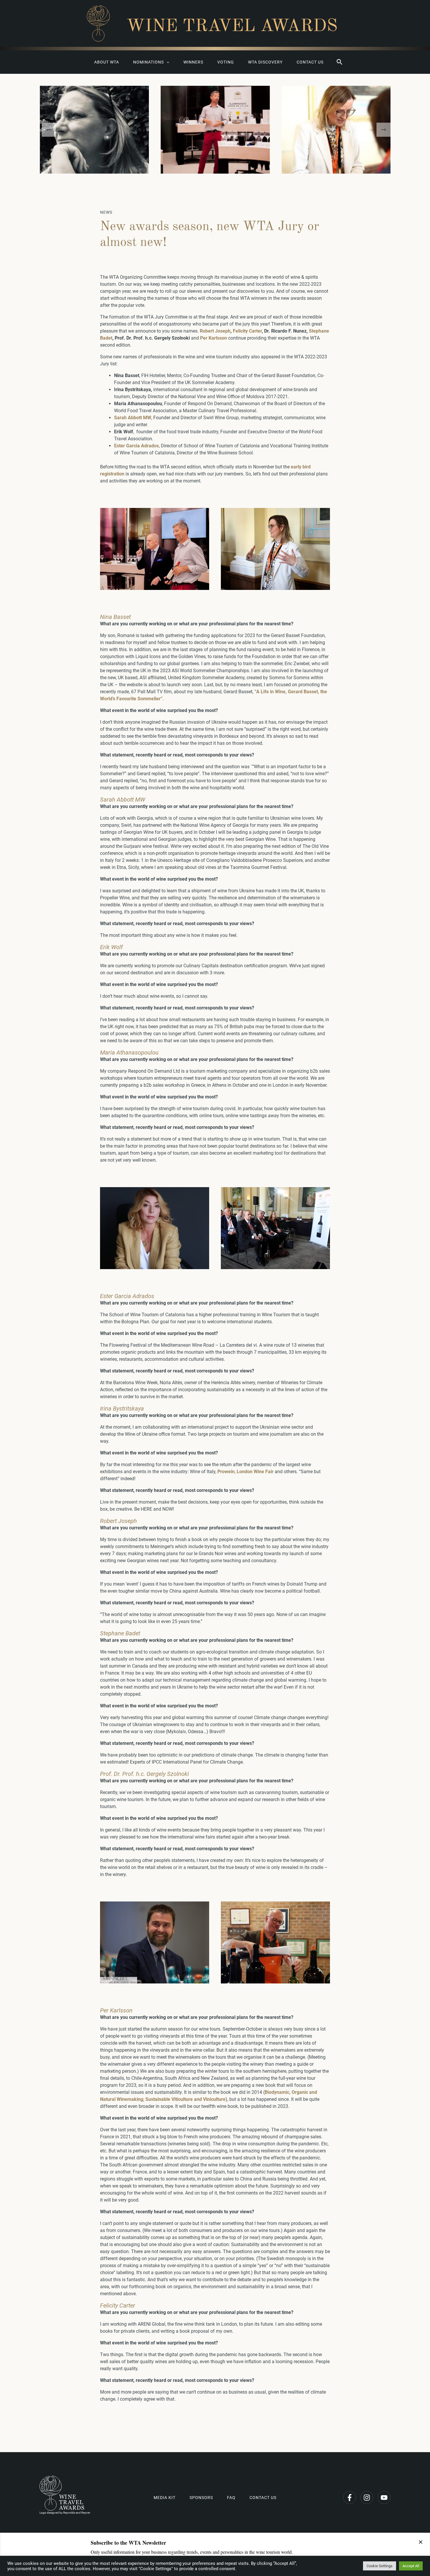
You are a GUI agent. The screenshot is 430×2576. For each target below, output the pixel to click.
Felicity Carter (247, 331)
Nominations (148, 62)
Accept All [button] (411, 2566)
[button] (340, 62)
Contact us (310, 62)
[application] (166, 62)
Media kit (165, 2498)
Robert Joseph (215, 331)
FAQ (231, 2498)
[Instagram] (367, 2498)
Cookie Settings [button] (380, 2566)
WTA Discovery (265, 62)
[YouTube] (384, 2498)
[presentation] (49, 130)
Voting (226, 62)
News (106, 212)
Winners (193, 62)
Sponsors (201, 2498)
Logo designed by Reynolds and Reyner (65, 2513)
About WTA (107, 62)
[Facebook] (350, 2498)
